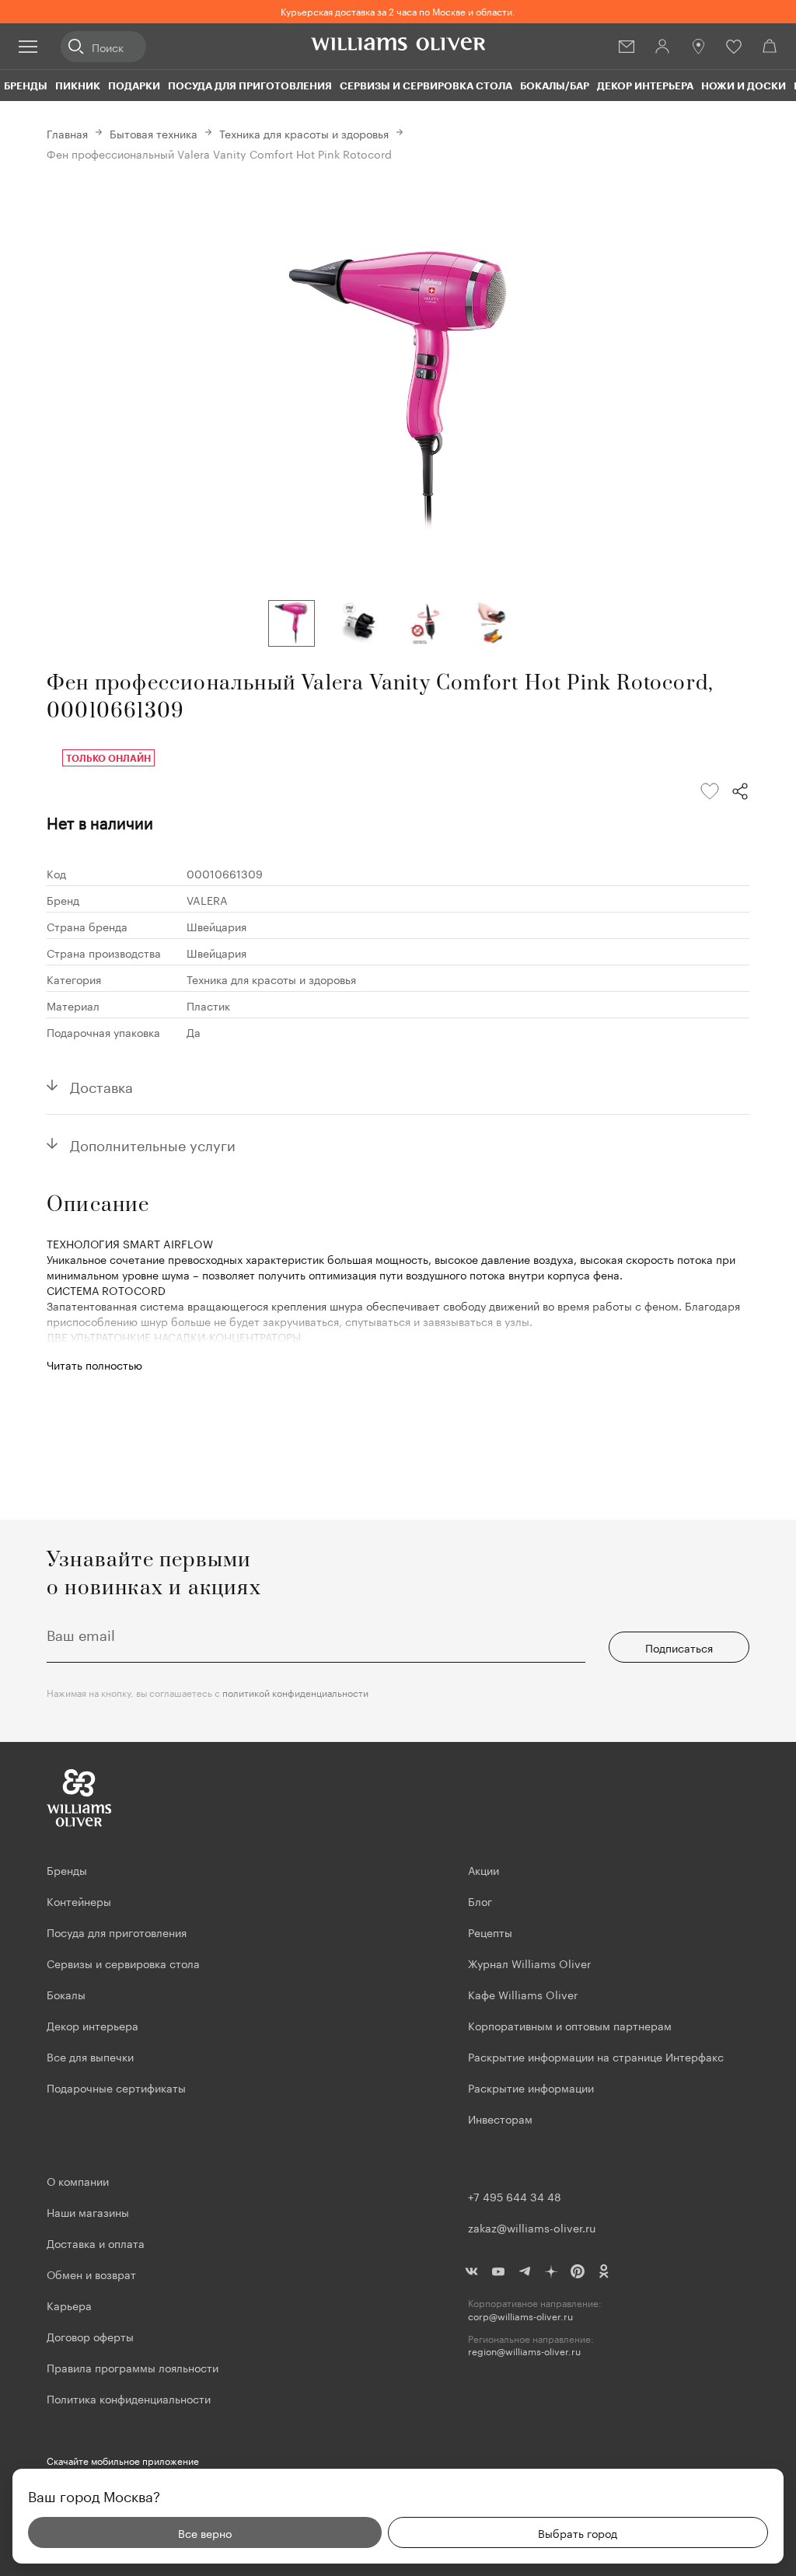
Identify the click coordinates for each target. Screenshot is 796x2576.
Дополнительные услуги (153, 1143)
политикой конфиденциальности (295, 1692)
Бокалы (66, 1994)
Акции (484, 1869)
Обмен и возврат (91, 2274)
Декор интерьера (645, 86)
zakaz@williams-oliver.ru (532, 2227)
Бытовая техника (154, 133)
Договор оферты (90, 2336)
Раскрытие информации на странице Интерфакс (596, 2056)
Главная (67, 133)
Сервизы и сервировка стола (426, 86)
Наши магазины (88, 2211)
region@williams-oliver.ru (524, 2351)
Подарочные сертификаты (116, 2087)
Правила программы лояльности (133, 2367)
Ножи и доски (744, 86)
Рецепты (490, 1932)
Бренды (26, 86)
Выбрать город (578, 2532)
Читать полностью (94, 1364)
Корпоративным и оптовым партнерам (570, 2025)
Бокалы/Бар (555, 86)
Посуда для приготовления (250, 86)
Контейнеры (79, 1901)
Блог (480, 1901)
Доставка (101, 1085)
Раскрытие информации (531, 2087)
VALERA (207, 899)
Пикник (78, 86)
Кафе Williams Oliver (523, 1994)
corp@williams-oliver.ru (520, 2316)
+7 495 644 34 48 (515, 2196)
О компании (78, 2180)
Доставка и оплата (96, 2243)
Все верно (205, 2532)
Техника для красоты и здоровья (304, 133)
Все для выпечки (90, 2056)
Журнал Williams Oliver (529, 1963)
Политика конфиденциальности (129, 2398)
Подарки (134, 86)
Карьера (69, 2305)
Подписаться (679, 1647)
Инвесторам (502, 2118)
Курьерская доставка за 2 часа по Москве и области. (398, 10)
